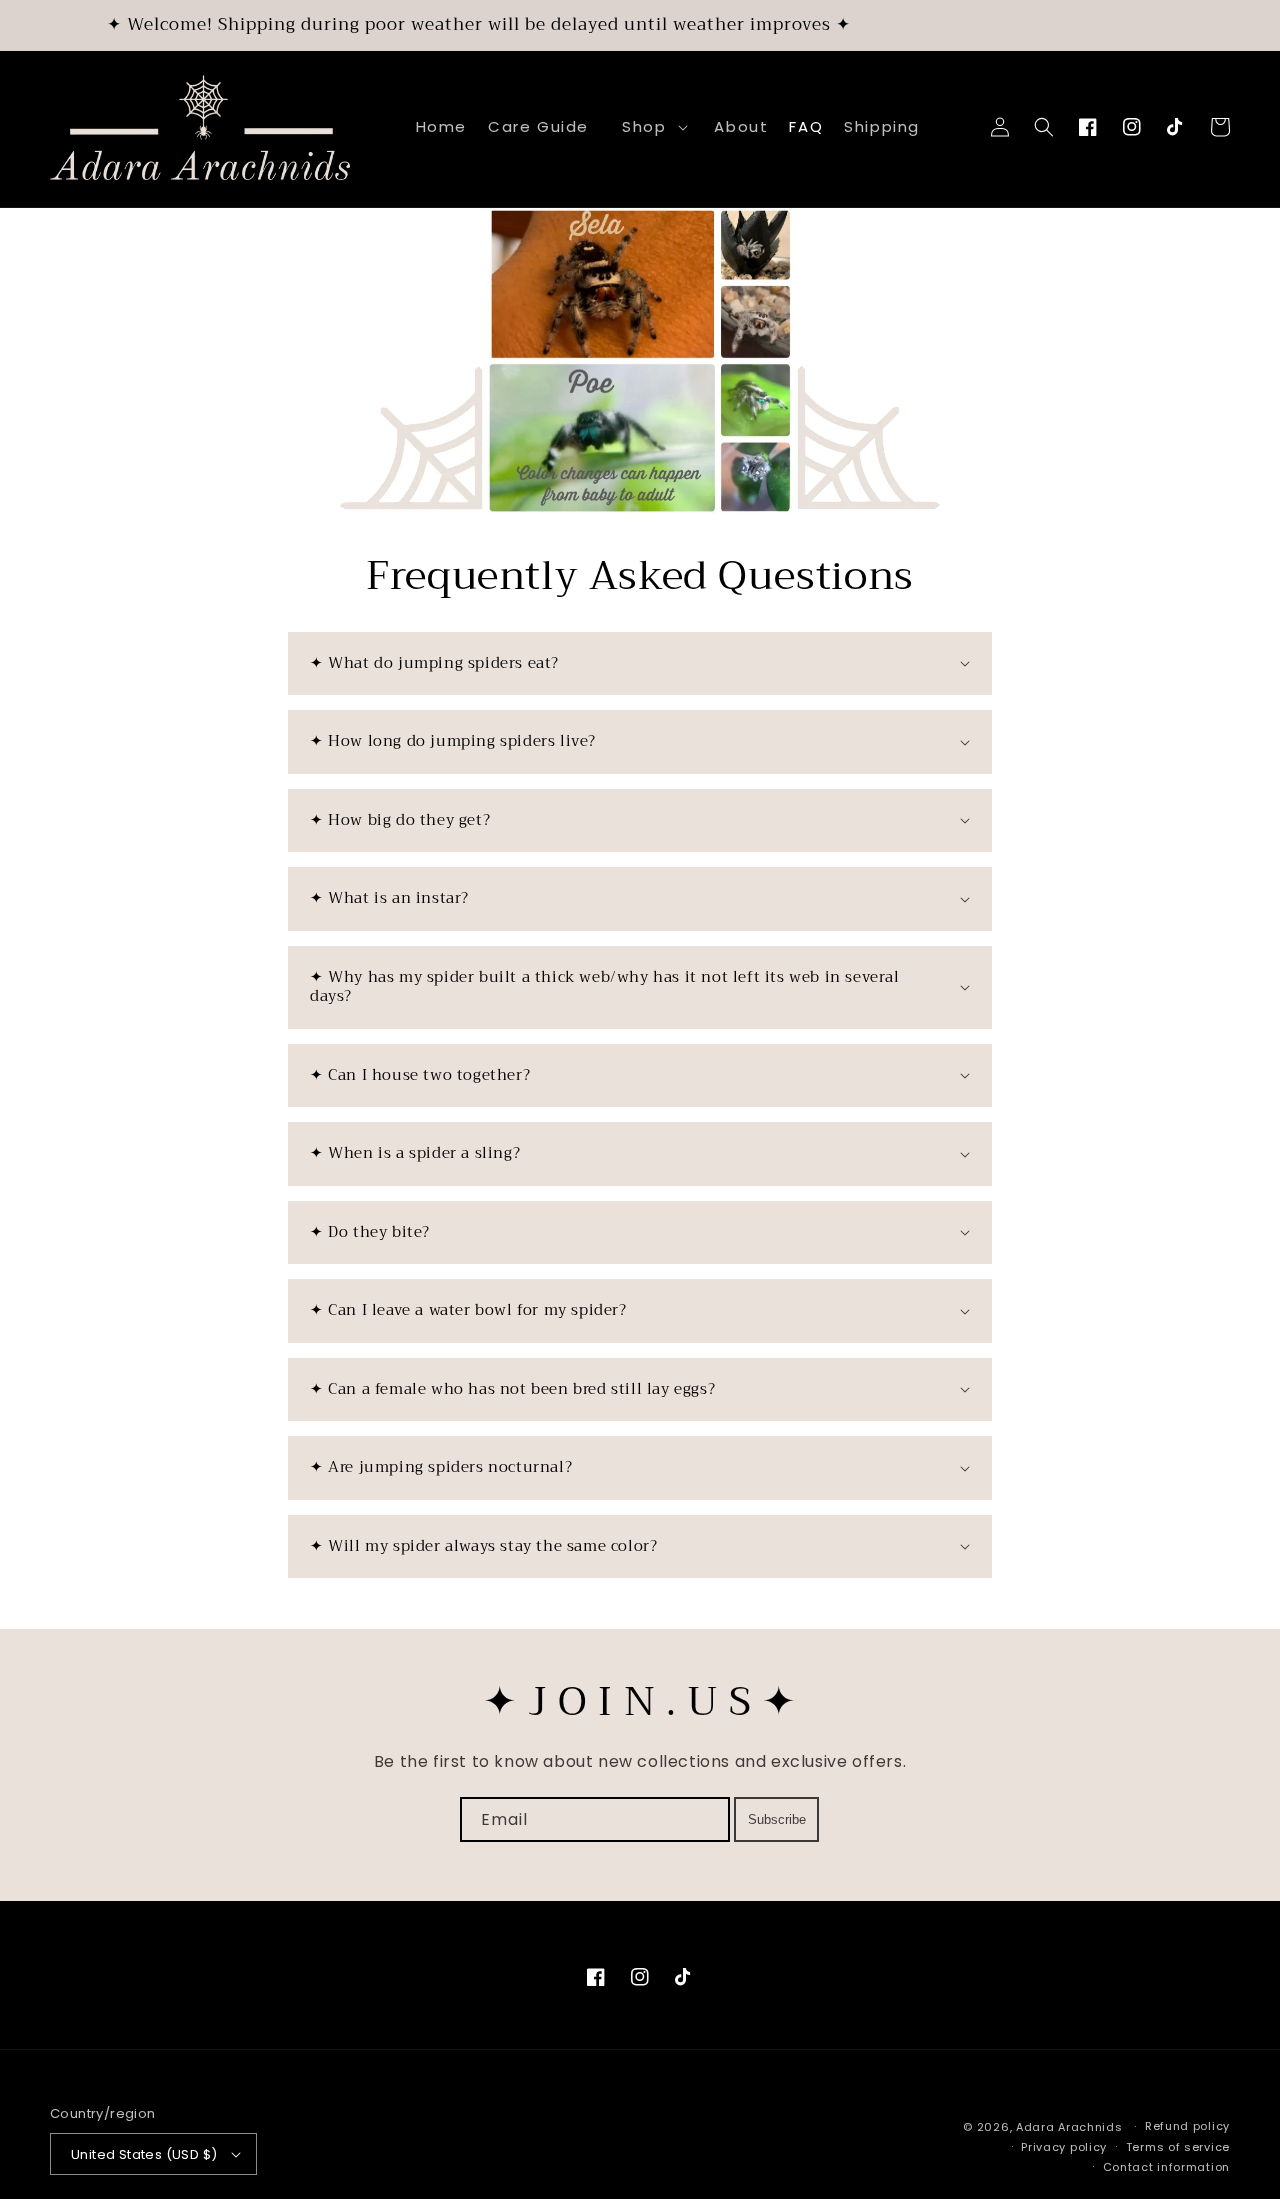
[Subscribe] (776, 1819)
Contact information (1166, 2167)
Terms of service (1178, 2147)
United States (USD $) (144, 2154)
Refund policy (1187, 2126)
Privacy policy (1064, 2147)
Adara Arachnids (1069, 2127)
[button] (651, 127)
